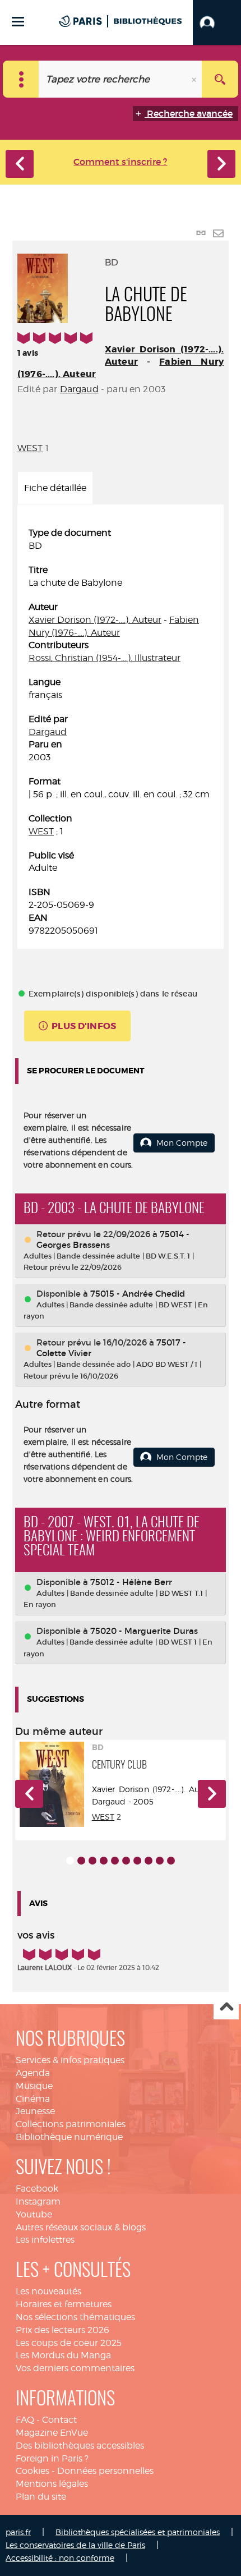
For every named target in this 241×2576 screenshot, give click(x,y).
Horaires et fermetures (64, 2304)
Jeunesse (35, 2111)
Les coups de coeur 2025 (69, 2343)
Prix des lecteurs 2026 (62, 2330)
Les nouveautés (48, 2291)
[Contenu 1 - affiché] (70, 1861)
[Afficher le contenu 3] (92, 1861)
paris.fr (18, 2532)
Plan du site (41, 2497)
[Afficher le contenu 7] (137, 1861)
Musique (34, 2086)
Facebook (37, 2189)
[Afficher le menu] (18, 22)
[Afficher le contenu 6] (126, 1861)
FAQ (25, 2420)
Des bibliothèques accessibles (80, 2446)
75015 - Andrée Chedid (138, 1294)
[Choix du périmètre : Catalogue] (21, 79)
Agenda (33, 2073)
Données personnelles (105, 2471)
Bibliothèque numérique (69, 2137)
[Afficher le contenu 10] (171, 1861)
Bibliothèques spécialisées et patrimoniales (138, 2532)
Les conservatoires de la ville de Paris (75, 2545)
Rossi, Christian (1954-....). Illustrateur (105, 658)
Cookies (33, 2471)
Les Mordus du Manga (63, 2355)
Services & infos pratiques (70, 2060)
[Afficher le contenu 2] (81, 1861)
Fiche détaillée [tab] (55, 488)
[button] (217, 22)
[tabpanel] (121, 732)
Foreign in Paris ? (52, 2458)
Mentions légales (52, 2484)
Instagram (38, 2201)
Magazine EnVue (52, 2433)
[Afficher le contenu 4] (104, 1861)
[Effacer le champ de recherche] (195, 79)
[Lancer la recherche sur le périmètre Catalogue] (220, 79)
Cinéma (33, 2099)
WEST (30, 448)
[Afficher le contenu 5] (115, 1861)
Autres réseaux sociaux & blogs (81, 2227)
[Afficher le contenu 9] (160, 1861)
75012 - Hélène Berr (131, 1582)
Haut (226, 2007)
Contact (59, 2420)
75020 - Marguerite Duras (144, 1631)
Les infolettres (45, 2240)
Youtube (34, 2214)
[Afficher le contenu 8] (149, 1861)
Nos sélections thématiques (75, 2317)
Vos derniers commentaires (75, 2368)
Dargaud (79, 389)
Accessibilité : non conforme (60, 2558)
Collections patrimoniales (71, 2124)
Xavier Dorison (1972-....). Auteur (95, 620)
